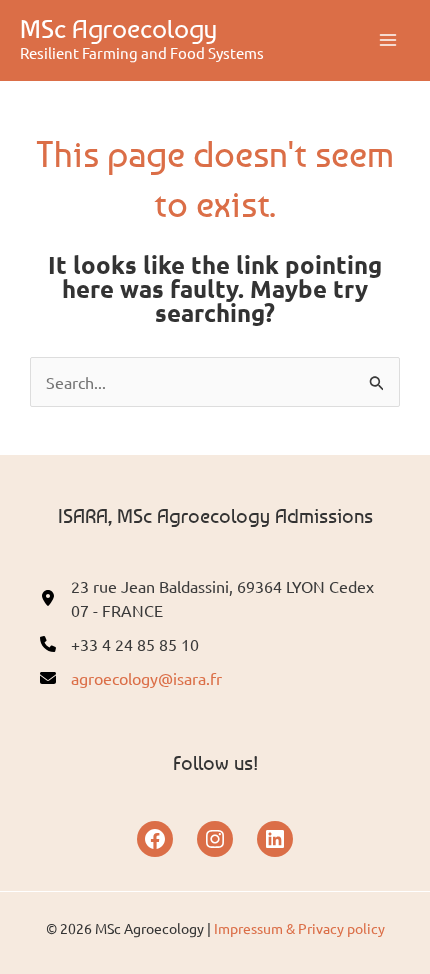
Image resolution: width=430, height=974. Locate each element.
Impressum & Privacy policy (299, 928)
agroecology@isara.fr (146, 678)
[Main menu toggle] (388, 40)
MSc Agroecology (118, 28)
